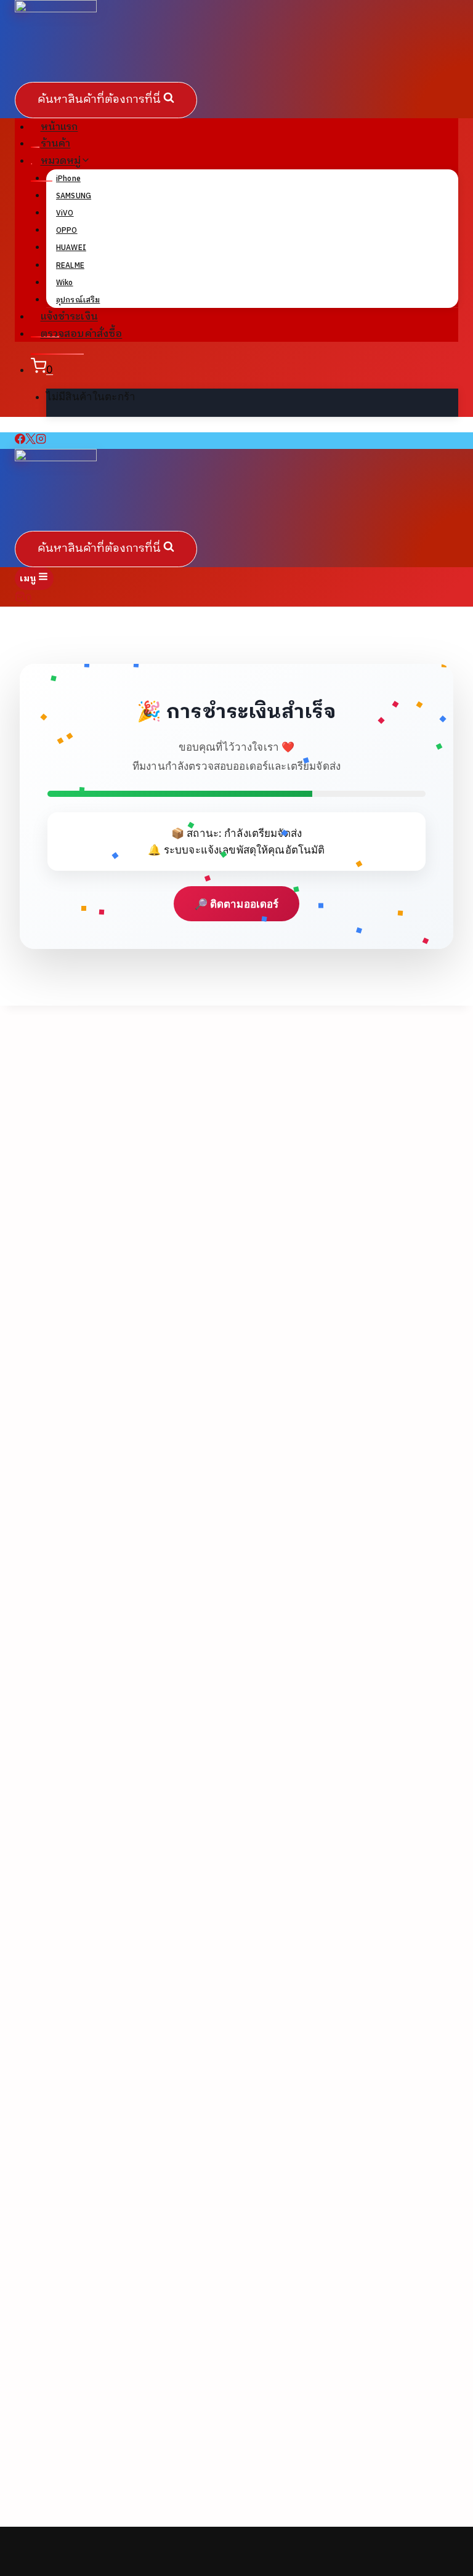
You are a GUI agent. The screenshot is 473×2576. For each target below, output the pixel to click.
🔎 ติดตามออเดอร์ (237, 904)
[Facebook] (20, 440)
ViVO (65, 213)
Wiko (65, 283)
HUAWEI (71, 248)
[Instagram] (41, 440)
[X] (30, 440)
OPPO (67, 231)
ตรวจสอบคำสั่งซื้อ (82, 334)
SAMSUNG (74, 196)
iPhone (68, 179)
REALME (70, 266)
